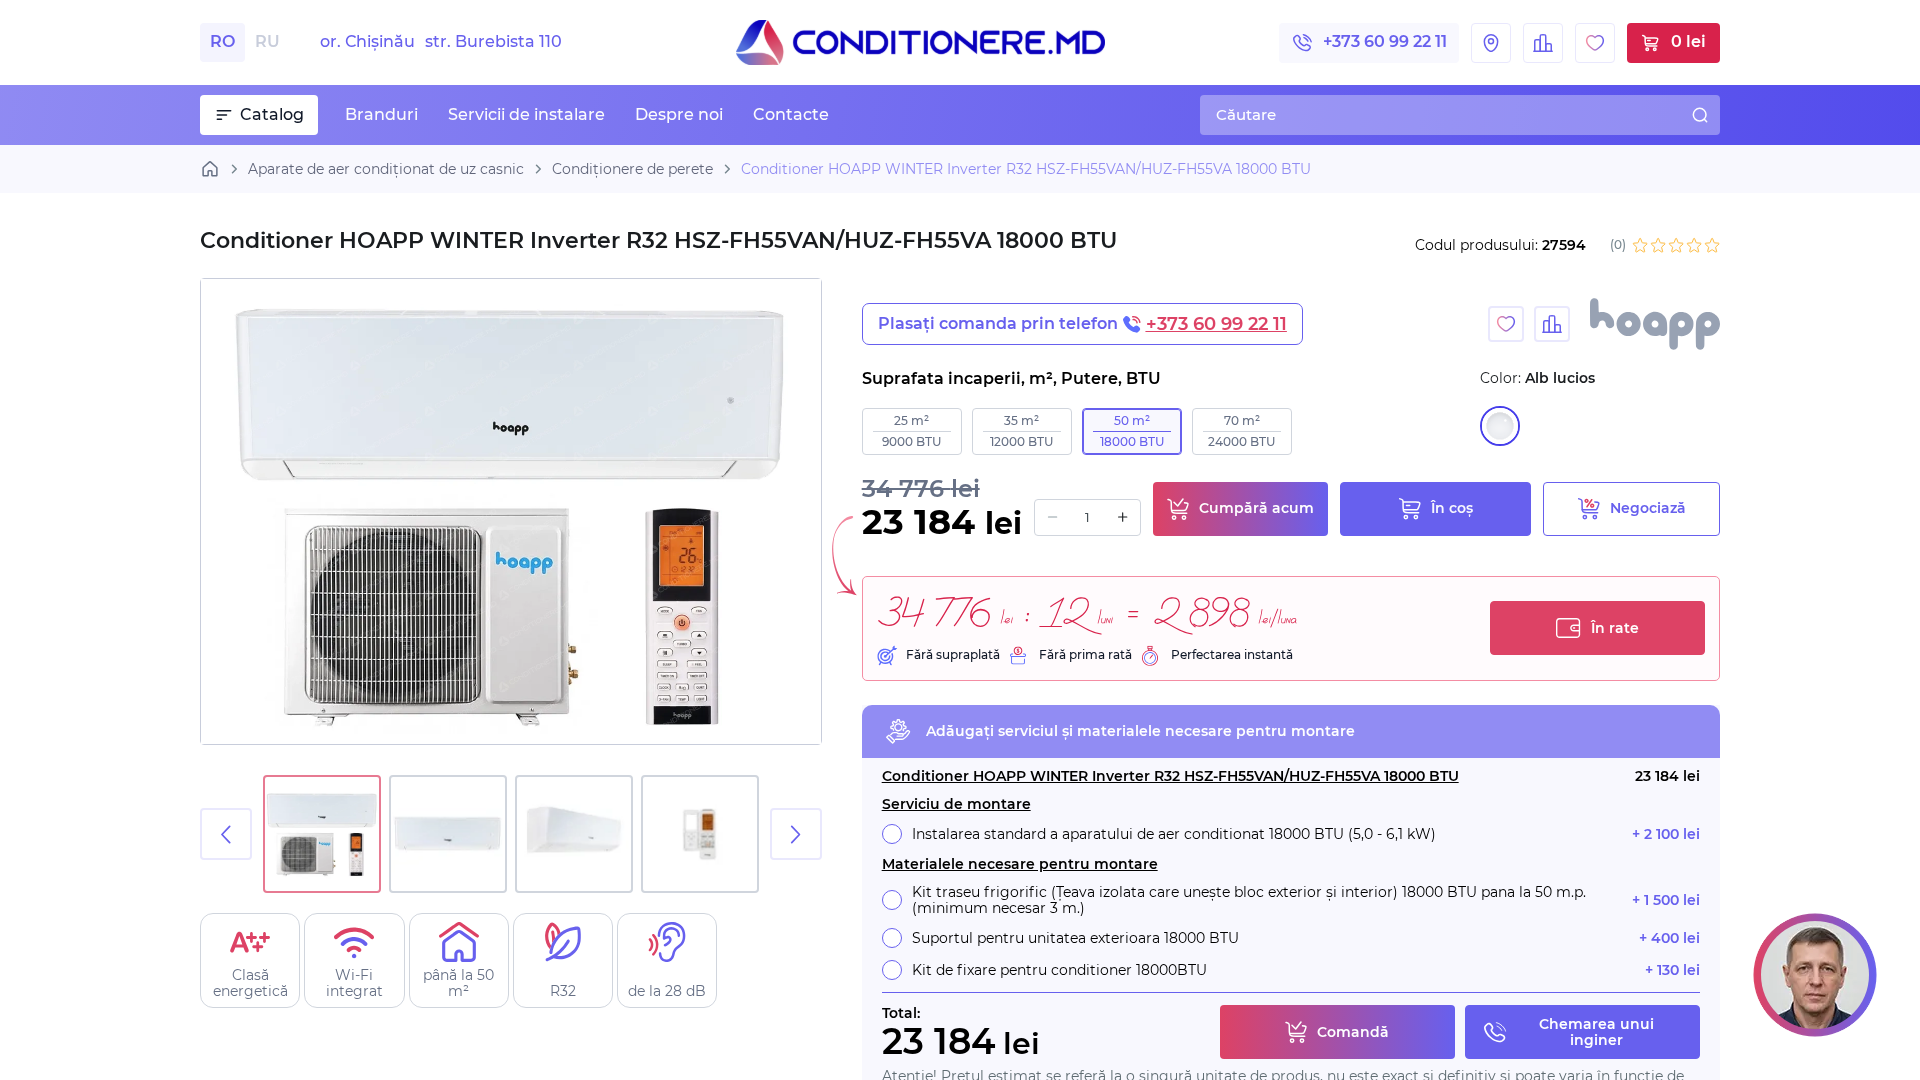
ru (267, 41)
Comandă (1353, 1032)
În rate (1615, 628)
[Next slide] (796, 834)
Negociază (1648, 508)
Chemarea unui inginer (1596, 1032)
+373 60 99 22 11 (1385, 41)
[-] (1052, 517)
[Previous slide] (226, 834)
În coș (1452, 508)
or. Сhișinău (441, 42)
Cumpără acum (1256, 508)
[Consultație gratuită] (1815, 975)
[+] (1122, 517)
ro (222, 41)
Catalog (272, 114)
